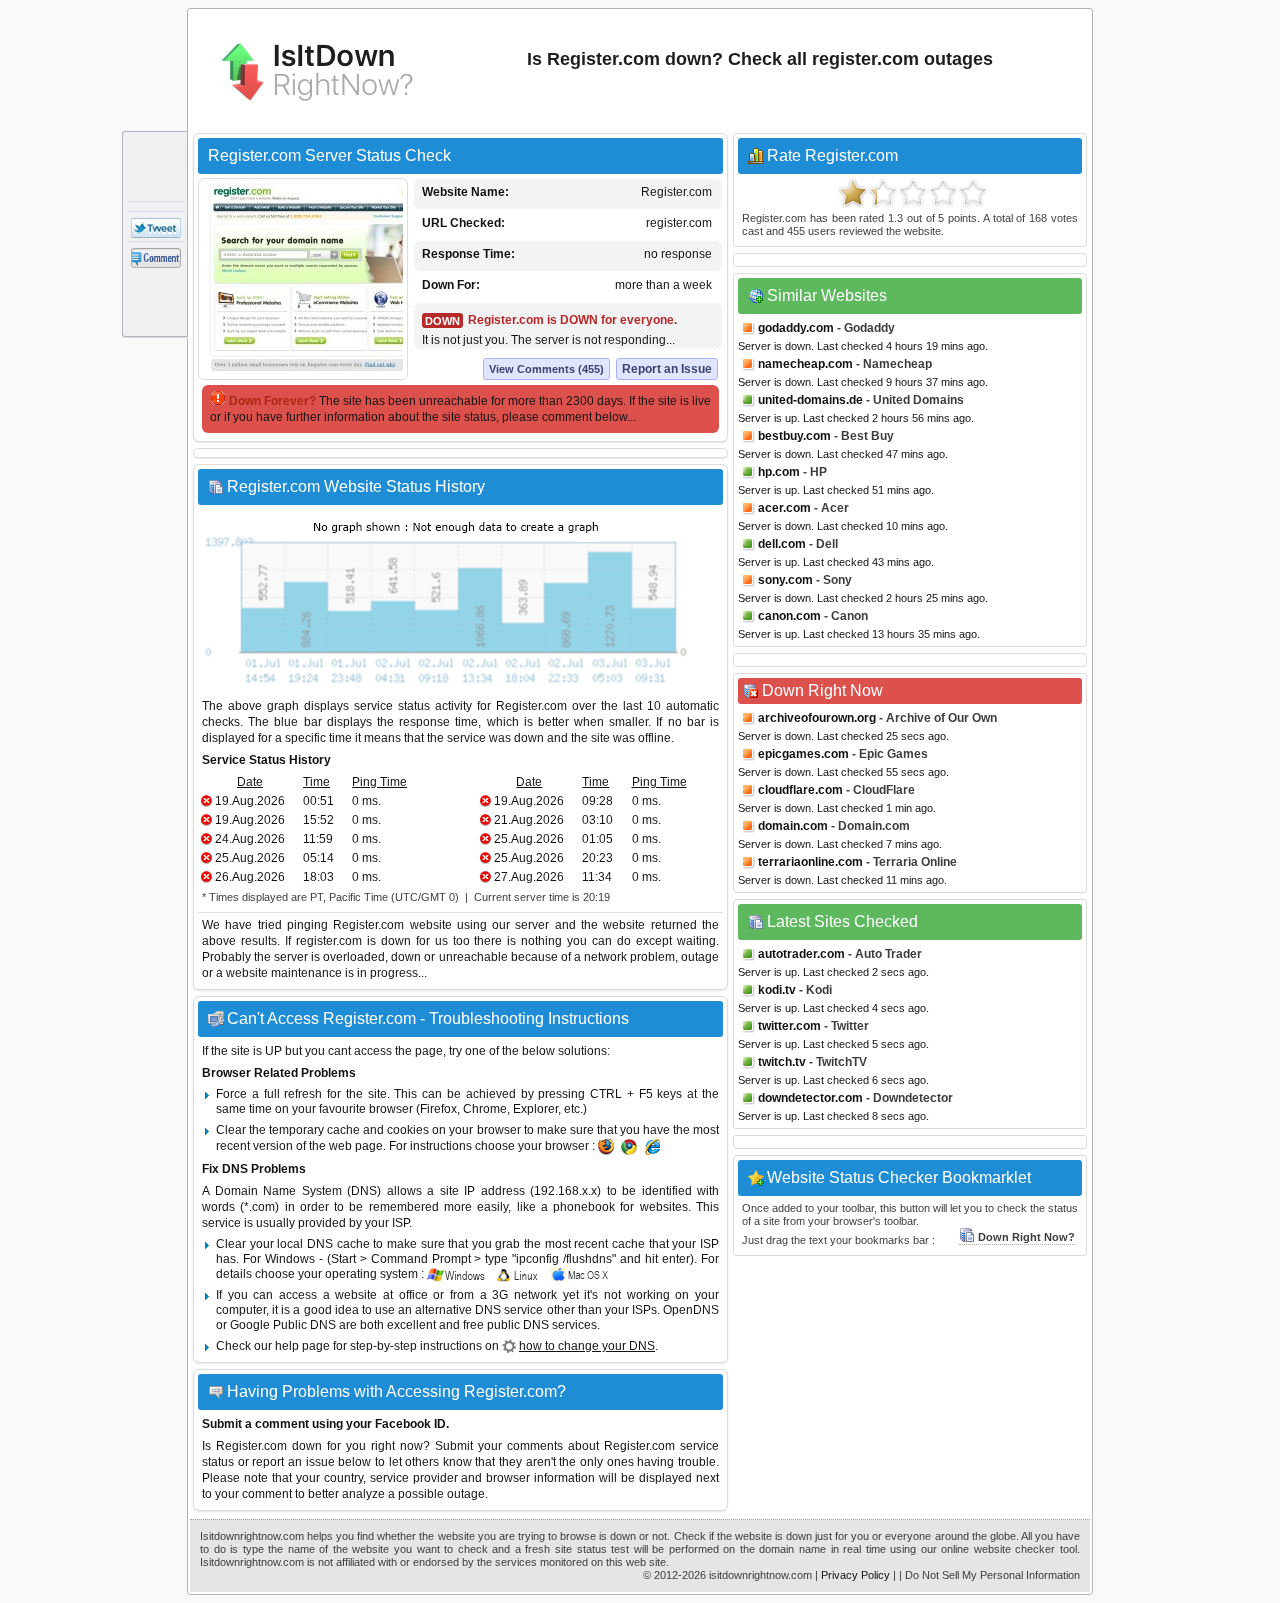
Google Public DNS (283, 1325)
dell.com (782, 544)
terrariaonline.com (810, 862)
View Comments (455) (546, 369)
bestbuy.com (794, 436)
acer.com (784, 508)
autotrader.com (801, 954)
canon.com (789, 616)
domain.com (793, 826)
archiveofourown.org (817, 718)
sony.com (785, 580)
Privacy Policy (855, 1575)
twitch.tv (782, 1062)
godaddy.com (796, 328)
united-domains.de (810, 400)
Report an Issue (667, 369)
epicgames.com (803, 754)
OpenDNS (691, 1310)
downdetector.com (810, 1098)
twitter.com (789, 1026)
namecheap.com (805, 364)
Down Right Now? (1026, 1237)
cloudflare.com (800, 790)
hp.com (779, 472)
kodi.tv (777, 990)
